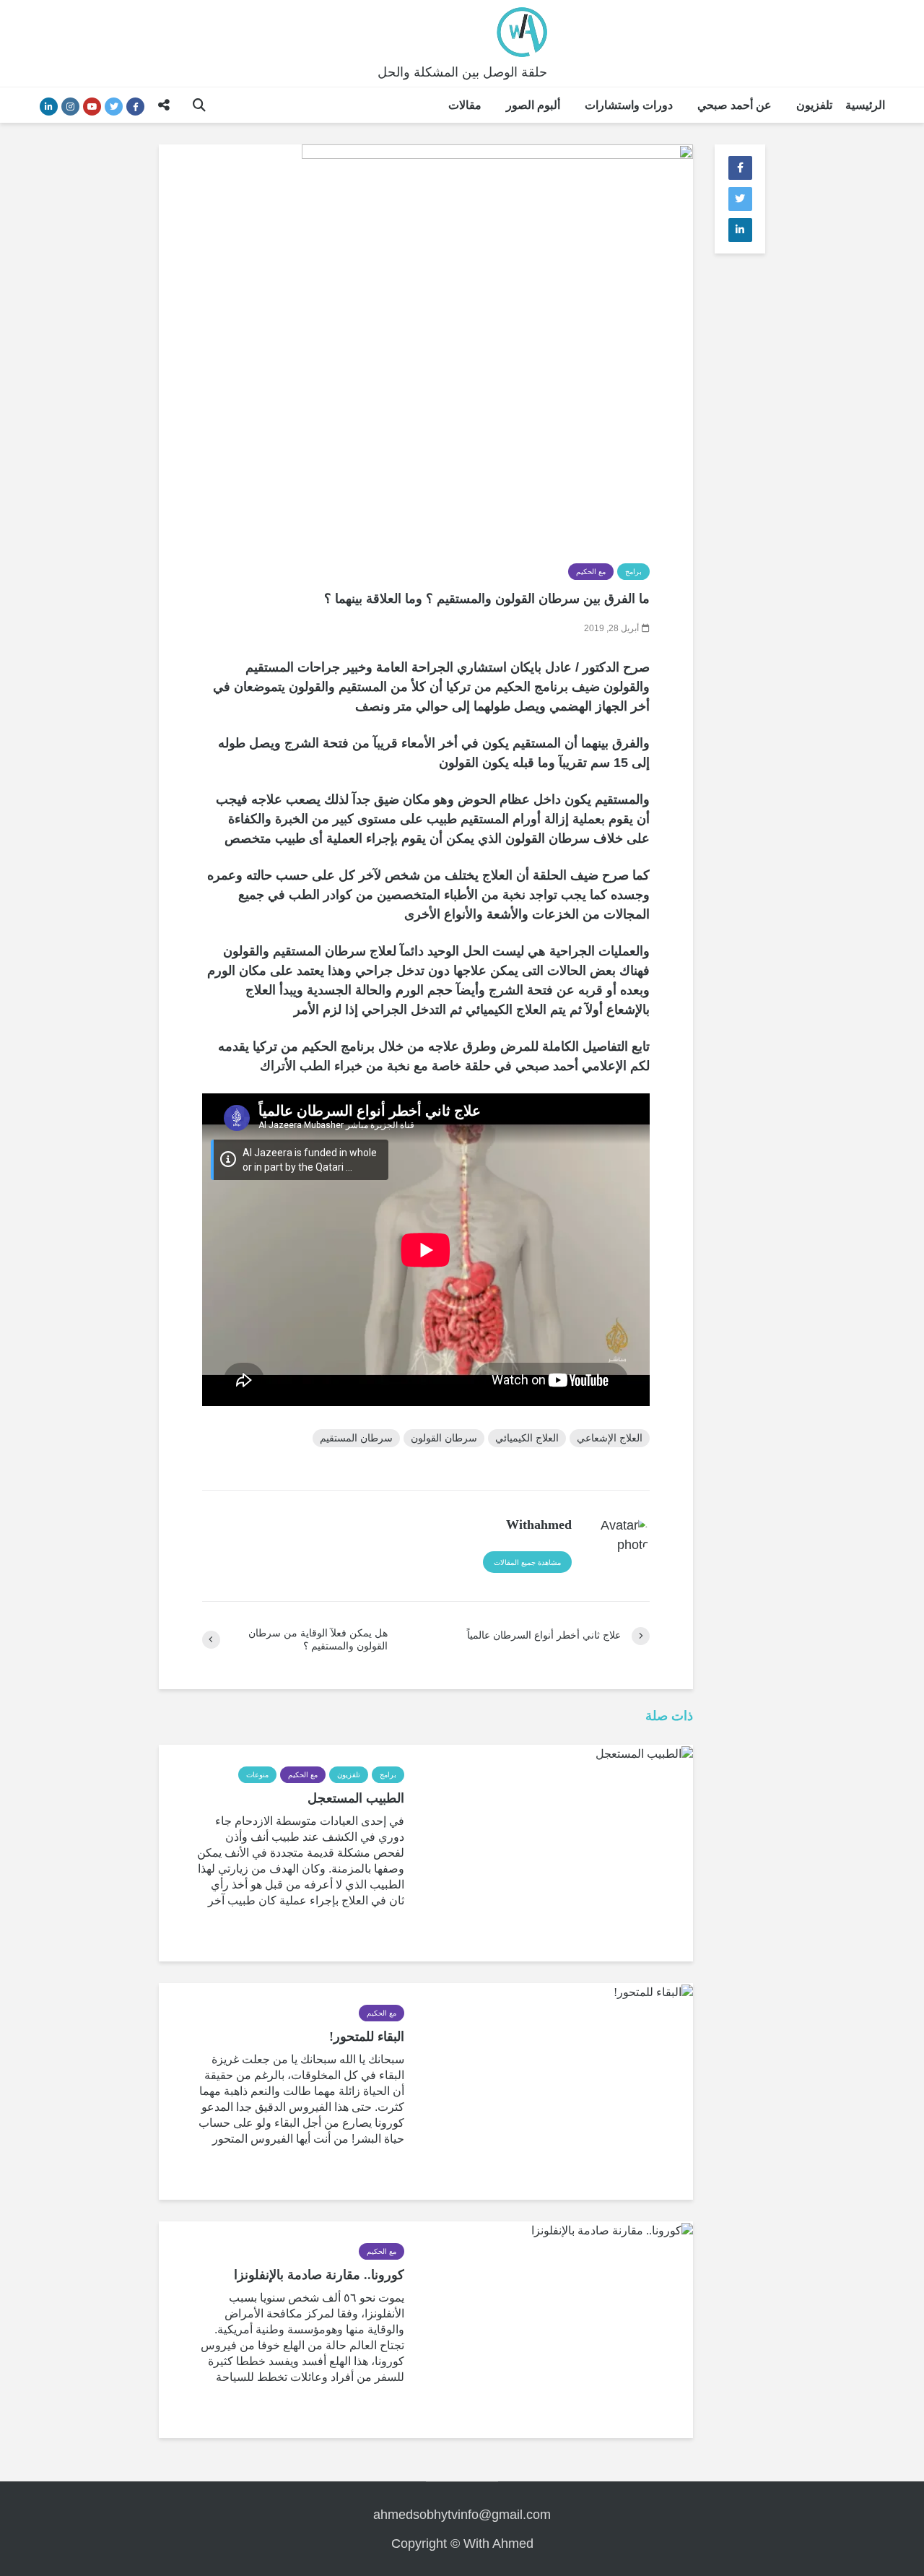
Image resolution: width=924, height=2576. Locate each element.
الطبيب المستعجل (356, 1798)
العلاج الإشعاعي (610, 1438)
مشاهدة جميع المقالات (527, 1562)
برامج (633, 572)
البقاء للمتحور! (367, 2037)
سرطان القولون (444, 1438)
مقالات (465, 105)
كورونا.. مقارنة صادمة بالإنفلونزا (319, 2275)
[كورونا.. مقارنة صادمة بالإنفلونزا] (612, 2229)
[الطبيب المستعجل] (644, 1752)
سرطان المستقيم (356, 1438)
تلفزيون (814, 105)
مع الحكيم (591, 572)
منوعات (257, 1775)
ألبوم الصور (533, 105)
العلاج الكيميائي (527, 1438)
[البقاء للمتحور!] (653, 1991)
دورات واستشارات (629, 105)
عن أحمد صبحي (735, 105)
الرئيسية (865, 105)
